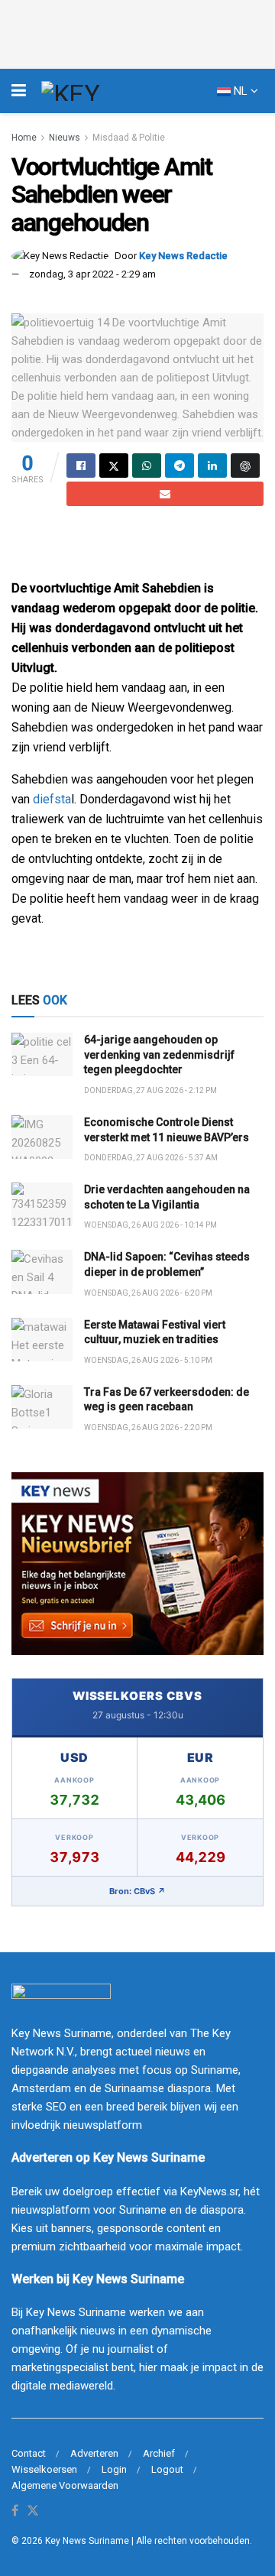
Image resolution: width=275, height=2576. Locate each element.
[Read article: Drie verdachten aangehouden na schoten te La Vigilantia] (42, 1204)
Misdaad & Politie (129, 138)
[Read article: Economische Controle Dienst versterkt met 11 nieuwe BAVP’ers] (42, 1137)
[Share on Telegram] (180, 466)
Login (114, 2469)
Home (24, 138)
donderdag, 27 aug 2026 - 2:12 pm (150, 1090)
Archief (159, 2453)
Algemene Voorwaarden (65, 2485)
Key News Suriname (87, 2541)
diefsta (52, 799)
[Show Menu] (19, 91)
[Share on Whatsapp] (147, 466)
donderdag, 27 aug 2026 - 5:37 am (151, 1158)
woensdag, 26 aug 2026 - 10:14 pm (150, 1225)
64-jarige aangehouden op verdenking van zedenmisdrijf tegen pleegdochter (159, 1054)
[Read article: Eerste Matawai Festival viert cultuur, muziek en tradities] (42, 1340)
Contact (29, 2453)
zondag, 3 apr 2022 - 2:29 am (92, 274)
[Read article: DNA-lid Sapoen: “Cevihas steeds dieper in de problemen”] (42, 1272)
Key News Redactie (183, 256)
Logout (167, 2469)
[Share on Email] (165, 494)
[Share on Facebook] (81, 466)
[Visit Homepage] (99, 91)
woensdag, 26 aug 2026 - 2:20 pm (148, 1428)
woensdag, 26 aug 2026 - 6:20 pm (148, 1293)
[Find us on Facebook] (15, 2511)
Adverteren (94, 2453)
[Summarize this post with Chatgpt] (245, 466)
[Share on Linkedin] (212, 466)
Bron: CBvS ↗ (137, 1891)
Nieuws (65, 138)
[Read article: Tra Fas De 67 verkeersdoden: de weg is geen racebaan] (42, 1407)
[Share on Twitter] (114, 466)
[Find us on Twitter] (33, 2511)
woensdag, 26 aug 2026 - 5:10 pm (148, 1360)
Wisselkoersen (44, 2469)
